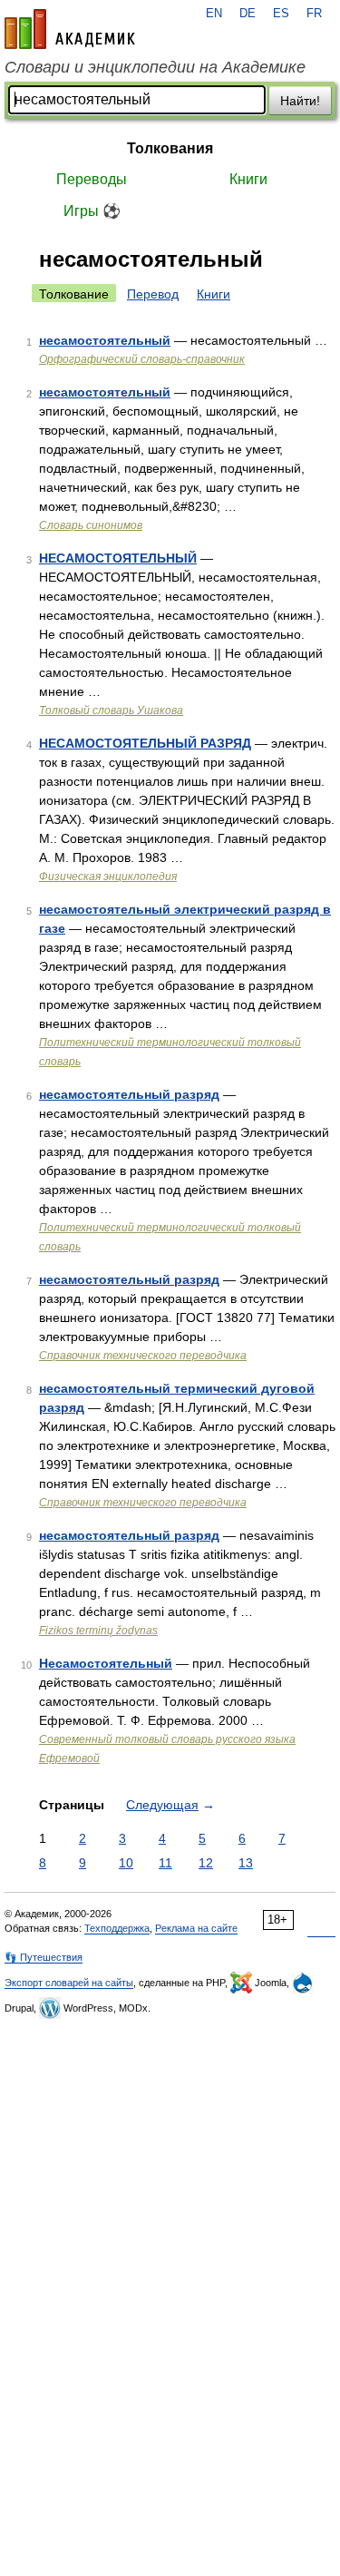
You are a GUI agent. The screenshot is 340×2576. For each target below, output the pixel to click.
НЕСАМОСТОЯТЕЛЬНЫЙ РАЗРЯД (145, 743)
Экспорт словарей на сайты (69, 1983)
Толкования (170, 148)
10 (126, 1863)
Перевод (153, 294)
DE (248, 14)
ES (281, 14)
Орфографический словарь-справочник (142, 359)
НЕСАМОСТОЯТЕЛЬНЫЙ (118, 558)
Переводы (92, 179)
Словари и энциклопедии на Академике (155, 67)
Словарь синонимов (91, 525)
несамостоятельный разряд (129, 1094)
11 (165, 1863)
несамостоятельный (105, 340)
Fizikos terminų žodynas (98, 1631)
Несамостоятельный (106, 1663)
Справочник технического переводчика (143, 1356)
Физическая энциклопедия (108, 877)
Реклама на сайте (196, 1928)
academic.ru (70, 29)
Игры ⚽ (92, 211)
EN (214, 14)
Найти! (300, 101)
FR (314, 14)
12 (206, 1863)
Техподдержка (117, 1928)
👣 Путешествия (44, 1957)
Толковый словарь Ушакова (111, 710)
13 (246, 1863)
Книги (248, 179)
